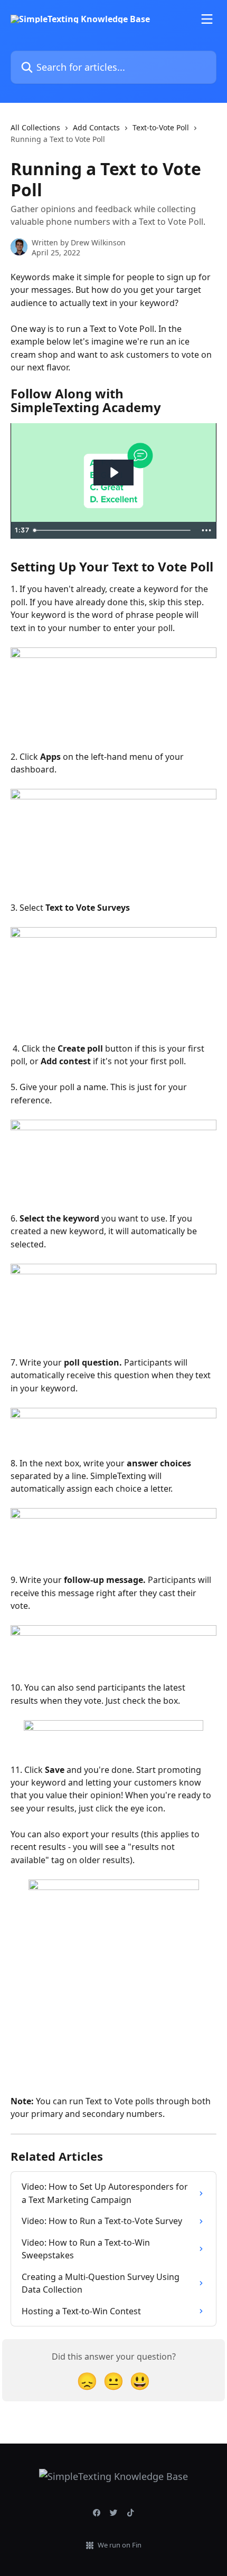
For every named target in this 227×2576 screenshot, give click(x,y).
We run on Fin (120, 2545)
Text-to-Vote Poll (161, 127)
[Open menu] (207, 19)
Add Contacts (96, 127)
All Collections (35, 127)
